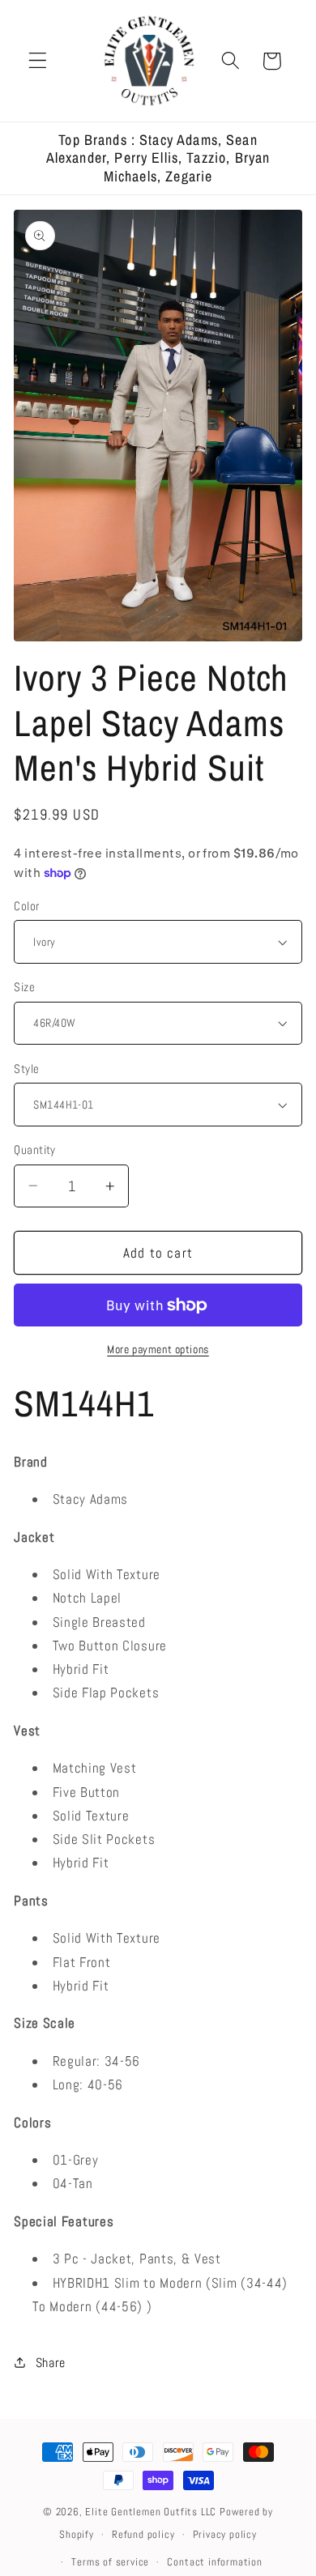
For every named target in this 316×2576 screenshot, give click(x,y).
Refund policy (143, 2535)
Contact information (214, 2562)
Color (26, 906)
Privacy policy (225, 2535)
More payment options (158, 1349)
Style (26, 1069)
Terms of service (110, 2562)
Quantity (35, 1150)
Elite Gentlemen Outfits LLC (151, 2512)
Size (24, 987)
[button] (38, 61)
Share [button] (51, 2363)
